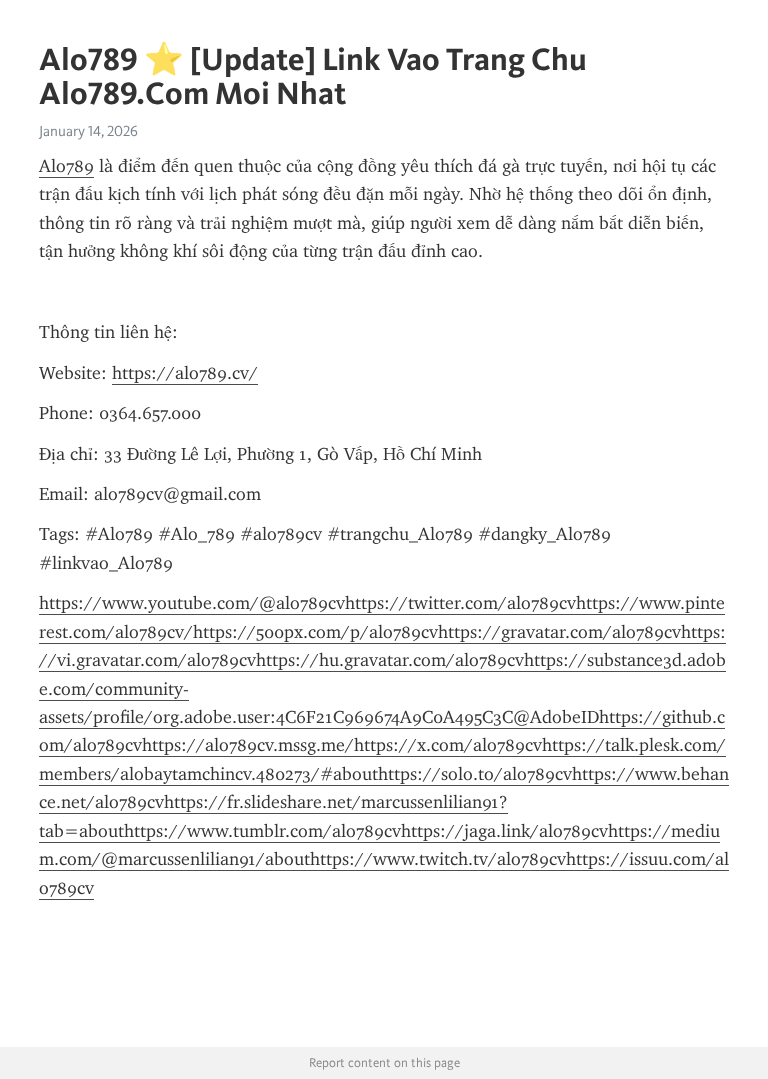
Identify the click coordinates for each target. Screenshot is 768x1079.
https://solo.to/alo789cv (475, 774)
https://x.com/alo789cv (448, 745)
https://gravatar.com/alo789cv (559, 632)
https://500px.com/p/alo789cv (315, 632)
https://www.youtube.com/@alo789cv (192, 603)
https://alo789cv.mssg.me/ (248, 745)
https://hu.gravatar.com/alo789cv (390, 660)
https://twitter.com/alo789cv (460, 603)
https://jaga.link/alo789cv (504, 831)
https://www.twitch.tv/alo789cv (438, 859)
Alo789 (66, 166)
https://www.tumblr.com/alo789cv (262, 831)
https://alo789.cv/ (185, 373)
